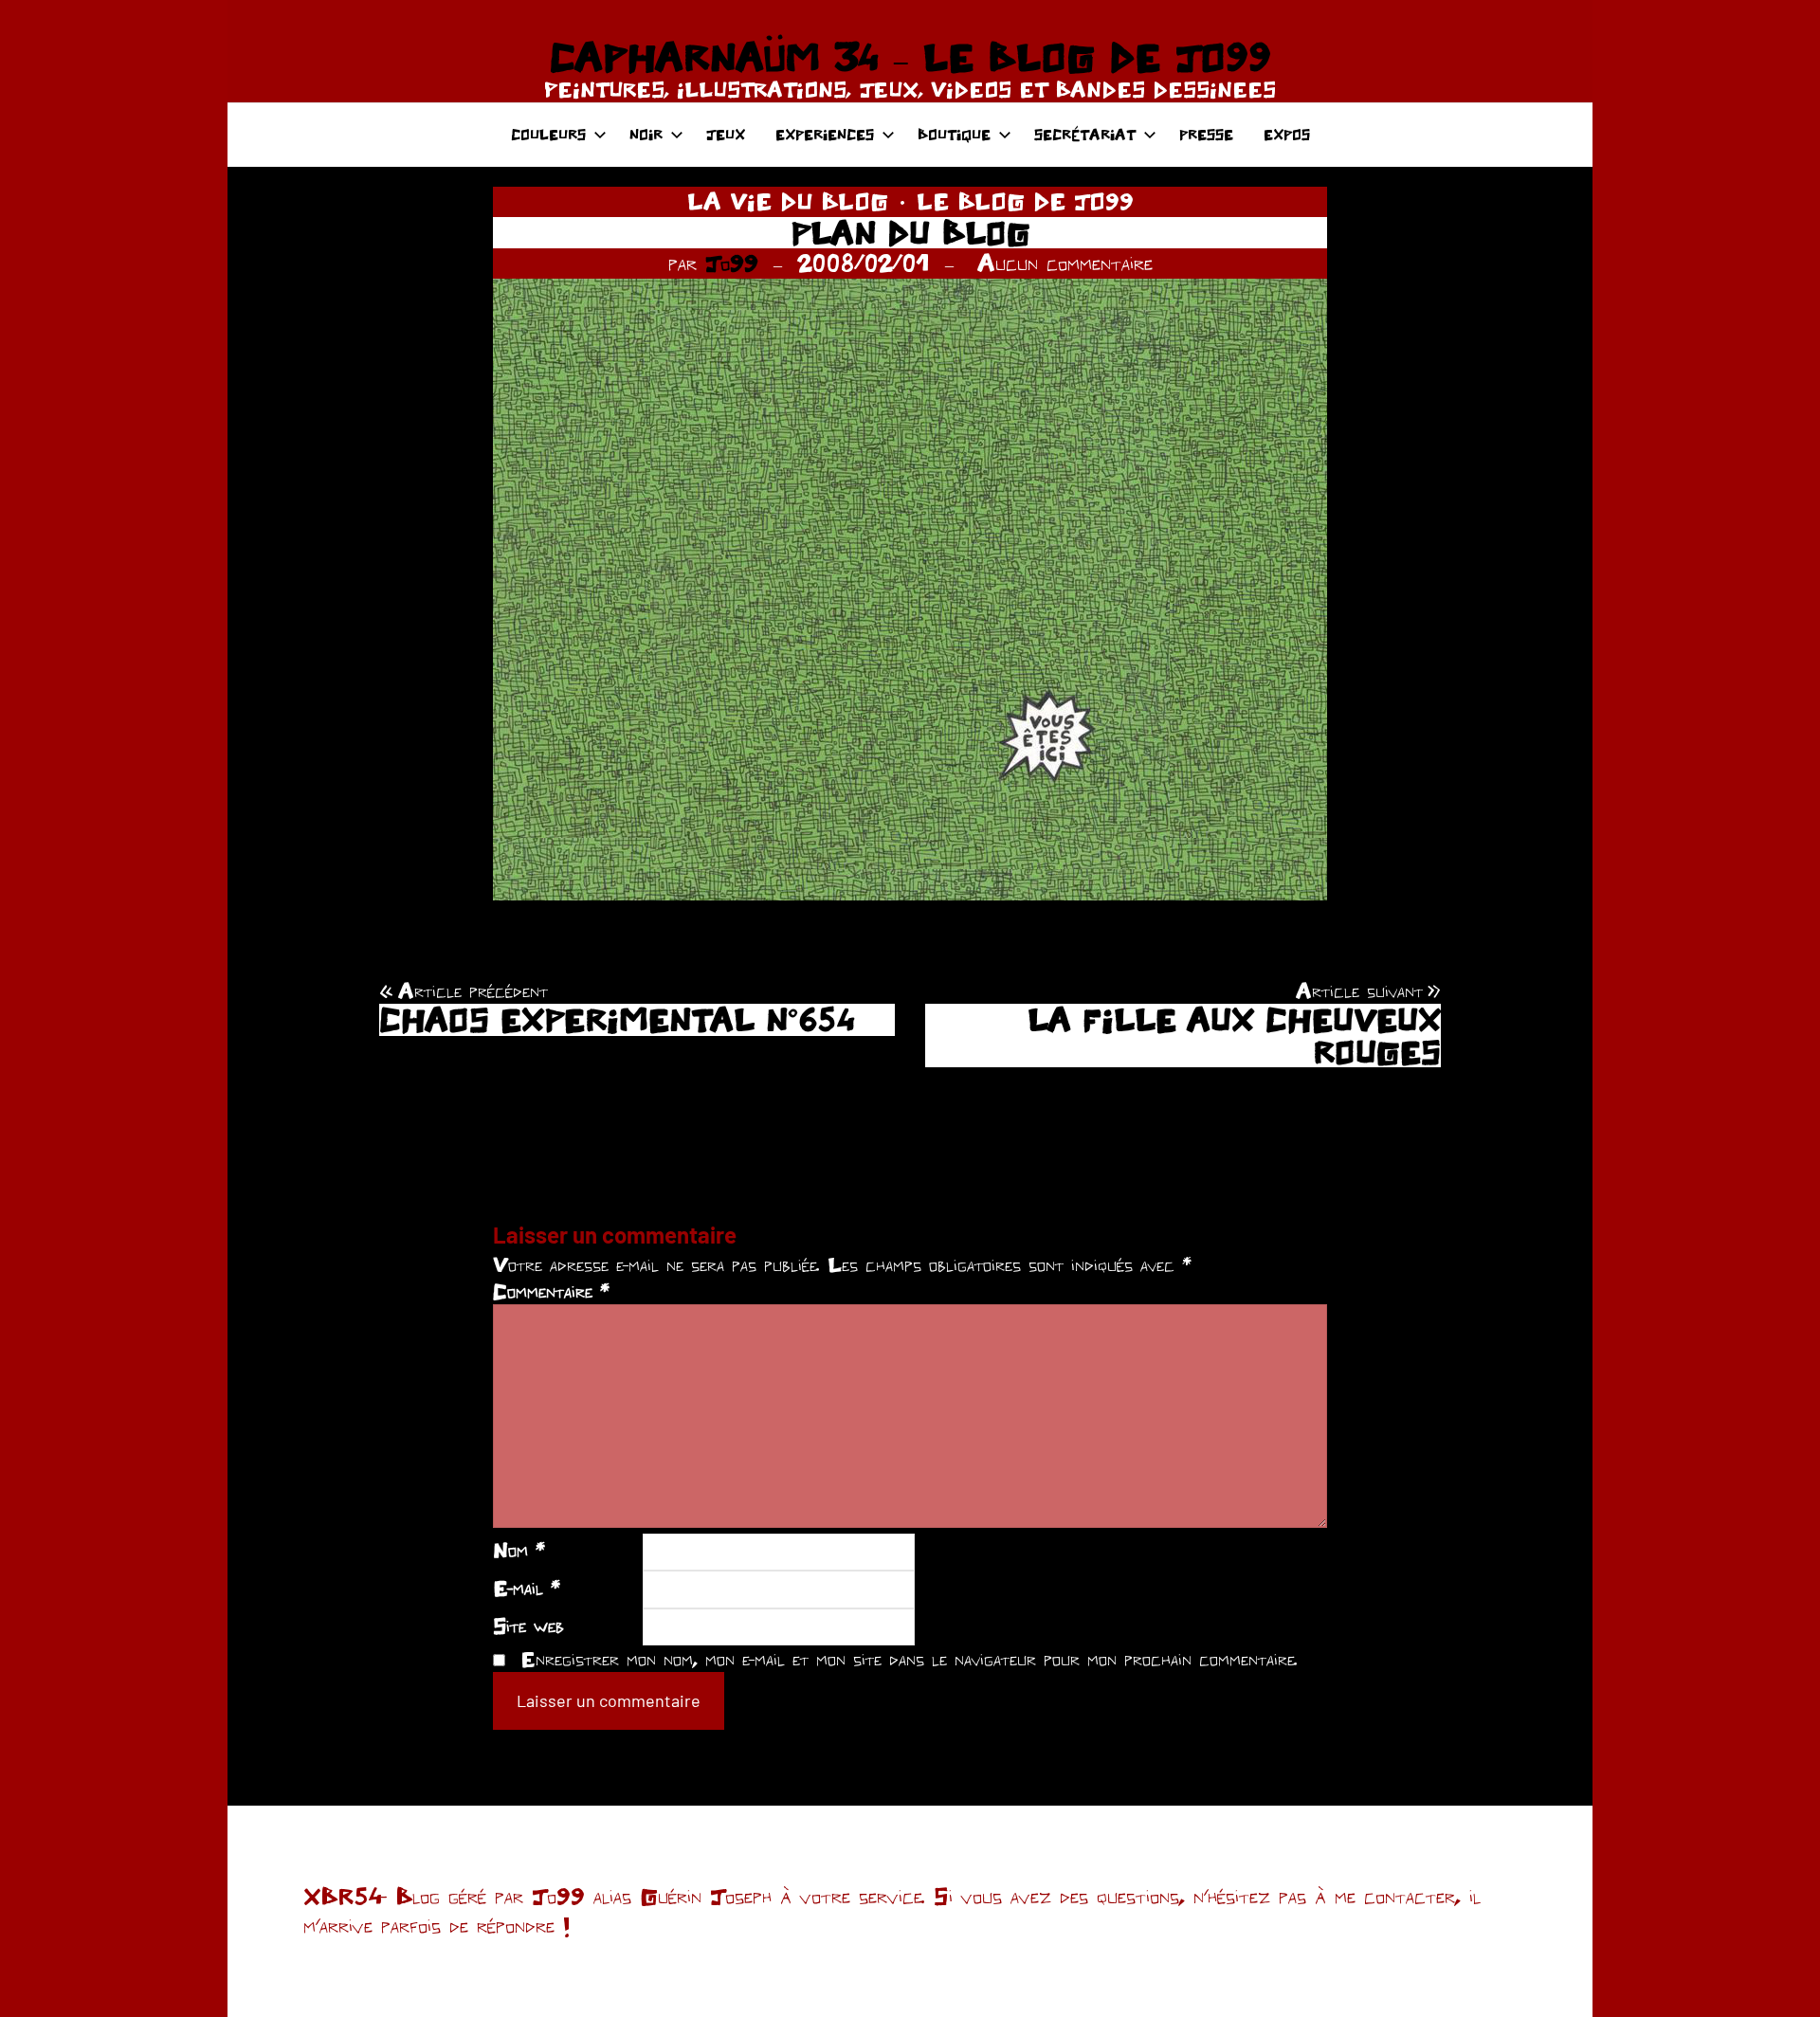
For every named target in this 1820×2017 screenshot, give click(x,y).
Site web (528, 1626)
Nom (519, 1550)
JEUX (726, 134)
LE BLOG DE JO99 (1025, 201)
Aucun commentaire (1065, 263)
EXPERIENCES (825, 134)
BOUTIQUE (954, 134)
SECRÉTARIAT (1085, 134)
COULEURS (548, 134)
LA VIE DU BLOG (788, 201)
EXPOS (1287, 134)
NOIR (646, 134)
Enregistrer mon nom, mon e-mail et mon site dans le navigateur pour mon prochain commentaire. (909, 1659)
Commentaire (551, 1291)
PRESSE (1206, 134)
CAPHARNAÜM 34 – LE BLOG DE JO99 (910, 57)
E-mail (527, 1588)
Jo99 (732, 263)
